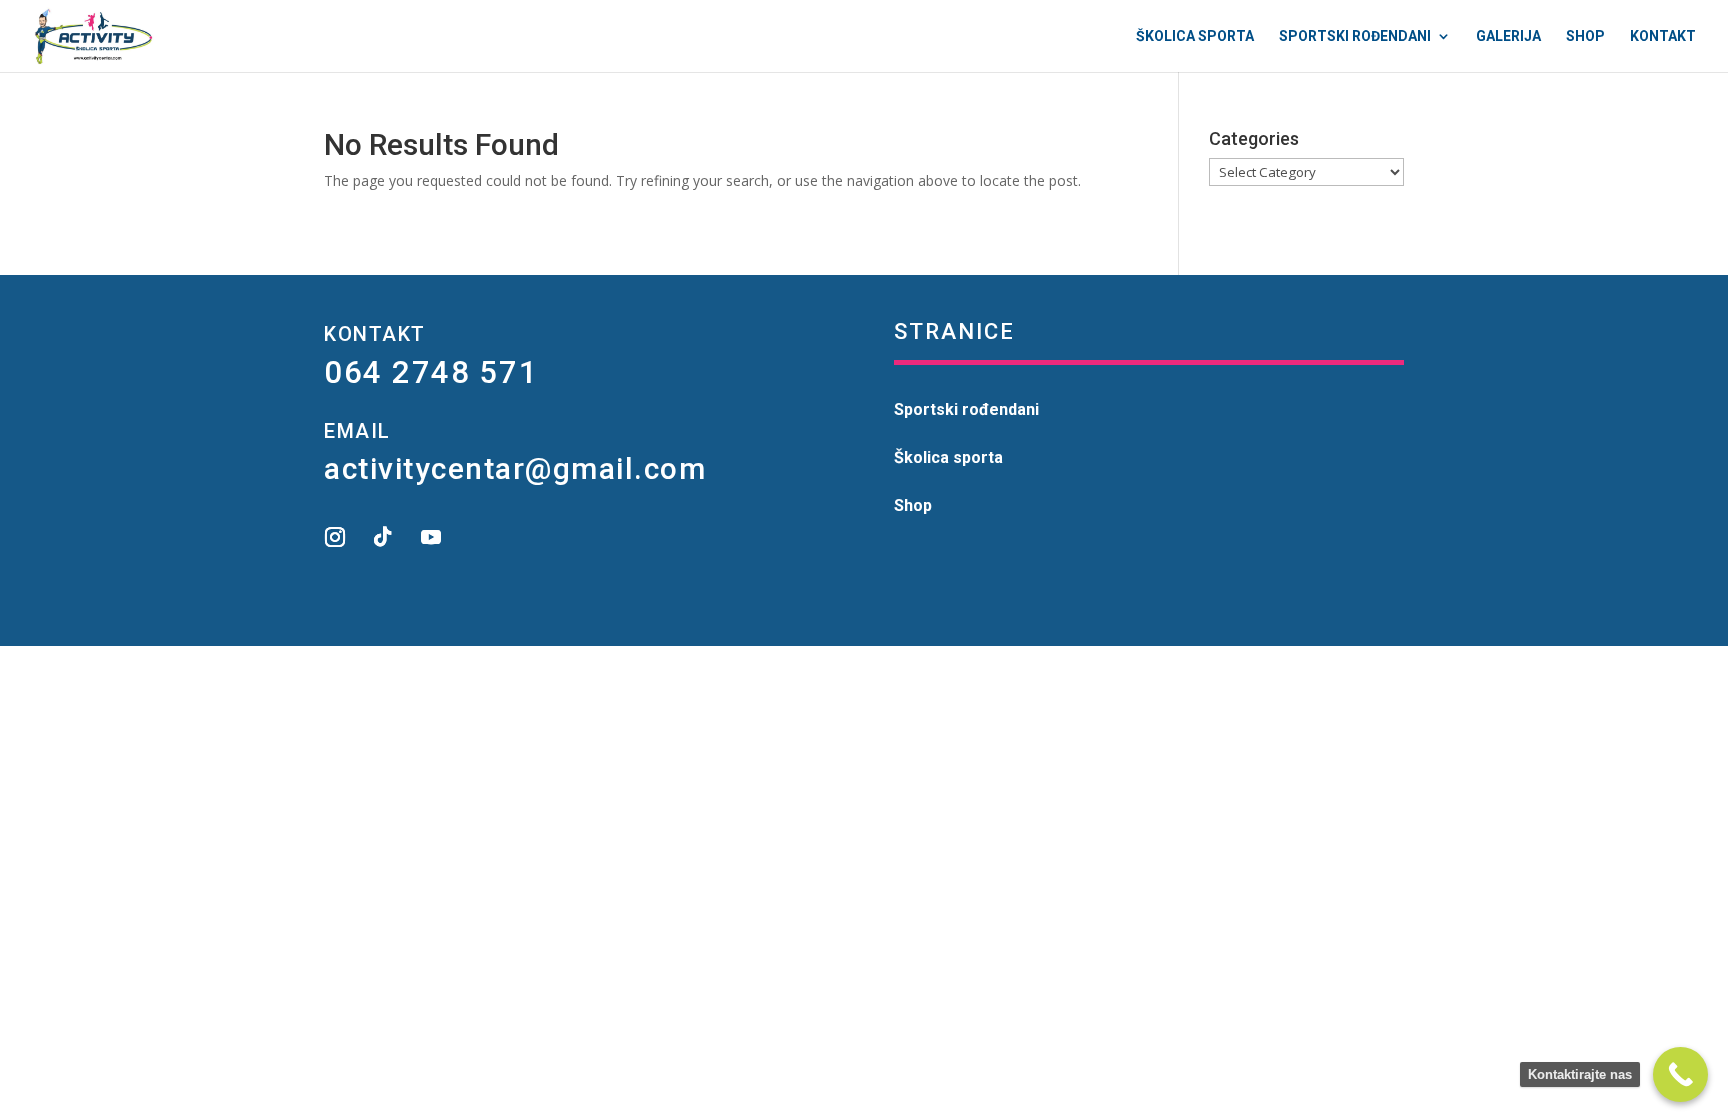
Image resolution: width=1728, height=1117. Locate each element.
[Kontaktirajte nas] (1680, 1074)
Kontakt (1663, 36)
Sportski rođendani (1355, 36)
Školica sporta (1195, 36)
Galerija (1508, 36)
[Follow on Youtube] (431, 537)
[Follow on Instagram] (335, 537)
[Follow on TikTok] (383, 537)
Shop (1585, 36)
